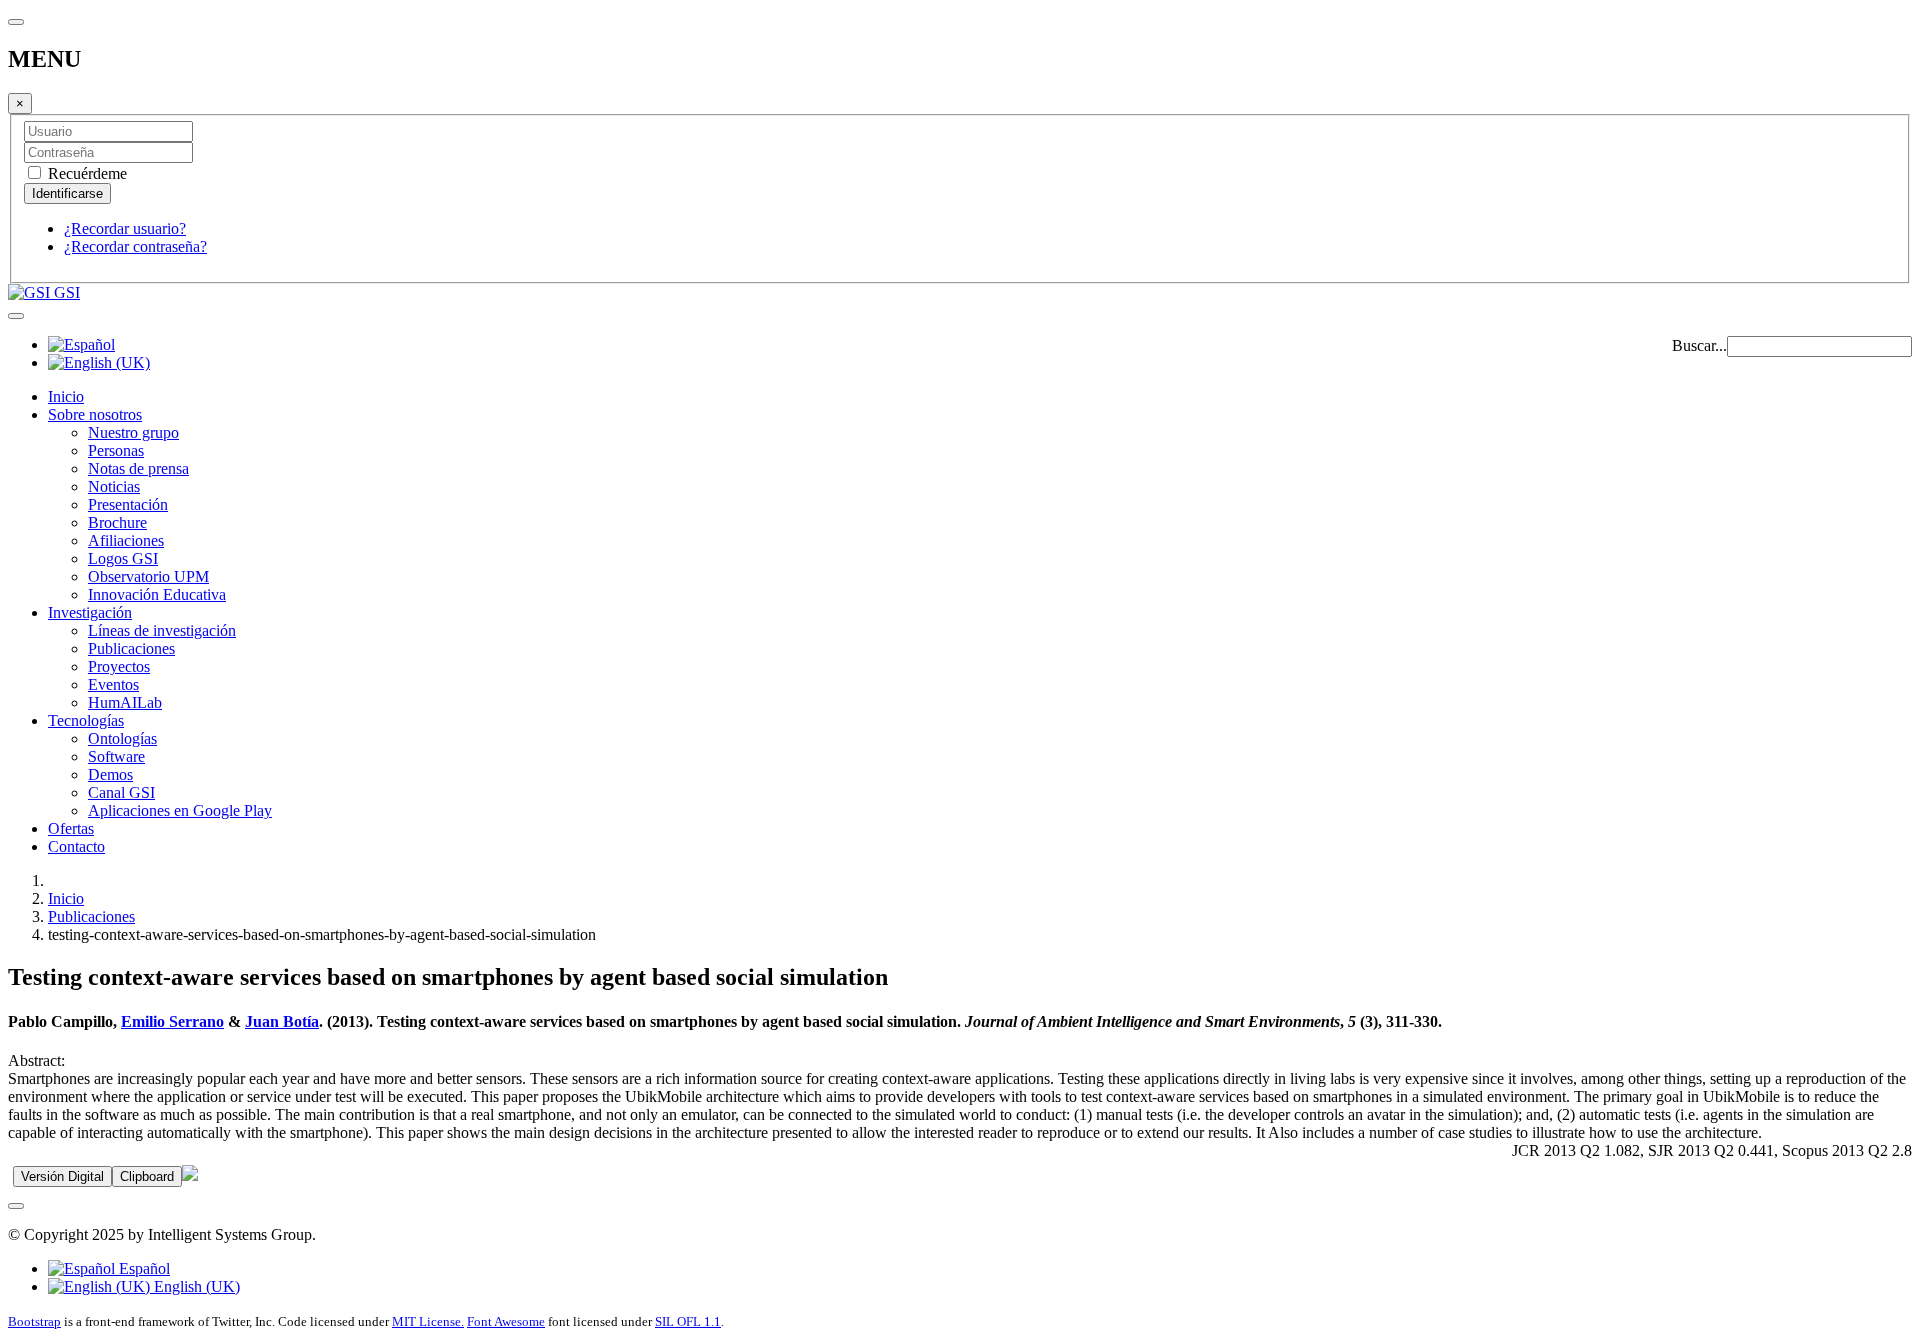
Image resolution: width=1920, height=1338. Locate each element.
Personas (116, 450)
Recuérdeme (85, 173)
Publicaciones (131, 648)
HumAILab (125, 702)
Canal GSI (121, 792)
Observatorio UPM (148, 576)
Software (116, 756)
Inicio (66, 396)
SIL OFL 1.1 (688, 1321)
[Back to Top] (16, 1206)
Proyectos (119, 666)
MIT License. (428, 1321)
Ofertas (71, 828)
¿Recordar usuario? (125, 228)
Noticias (114, 486)
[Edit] (190, 1175)
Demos (110, 774)
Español (142, 1268)
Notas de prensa (138, 468)
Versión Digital (62, 1176)
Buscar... (1699, 345)
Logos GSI (123, 558)
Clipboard (147, 1176)
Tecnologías (86, 720)
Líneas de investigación (162, 630)
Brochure (117, 522)
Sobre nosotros (95, 414)
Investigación (90, 612)
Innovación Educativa (157, 594)
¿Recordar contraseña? (135, 246)
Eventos (113, 684)
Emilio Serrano (172, 1021)
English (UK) (195, 1286)
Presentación (128, 504)
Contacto (76, 846)
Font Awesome (506, 1321)
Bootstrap (34, 1321)
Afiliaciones (126, 540)
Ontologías (122, 738)
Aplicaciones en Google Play (180, 810)
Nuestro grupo (133, 432)
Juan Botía (282, 1021)
